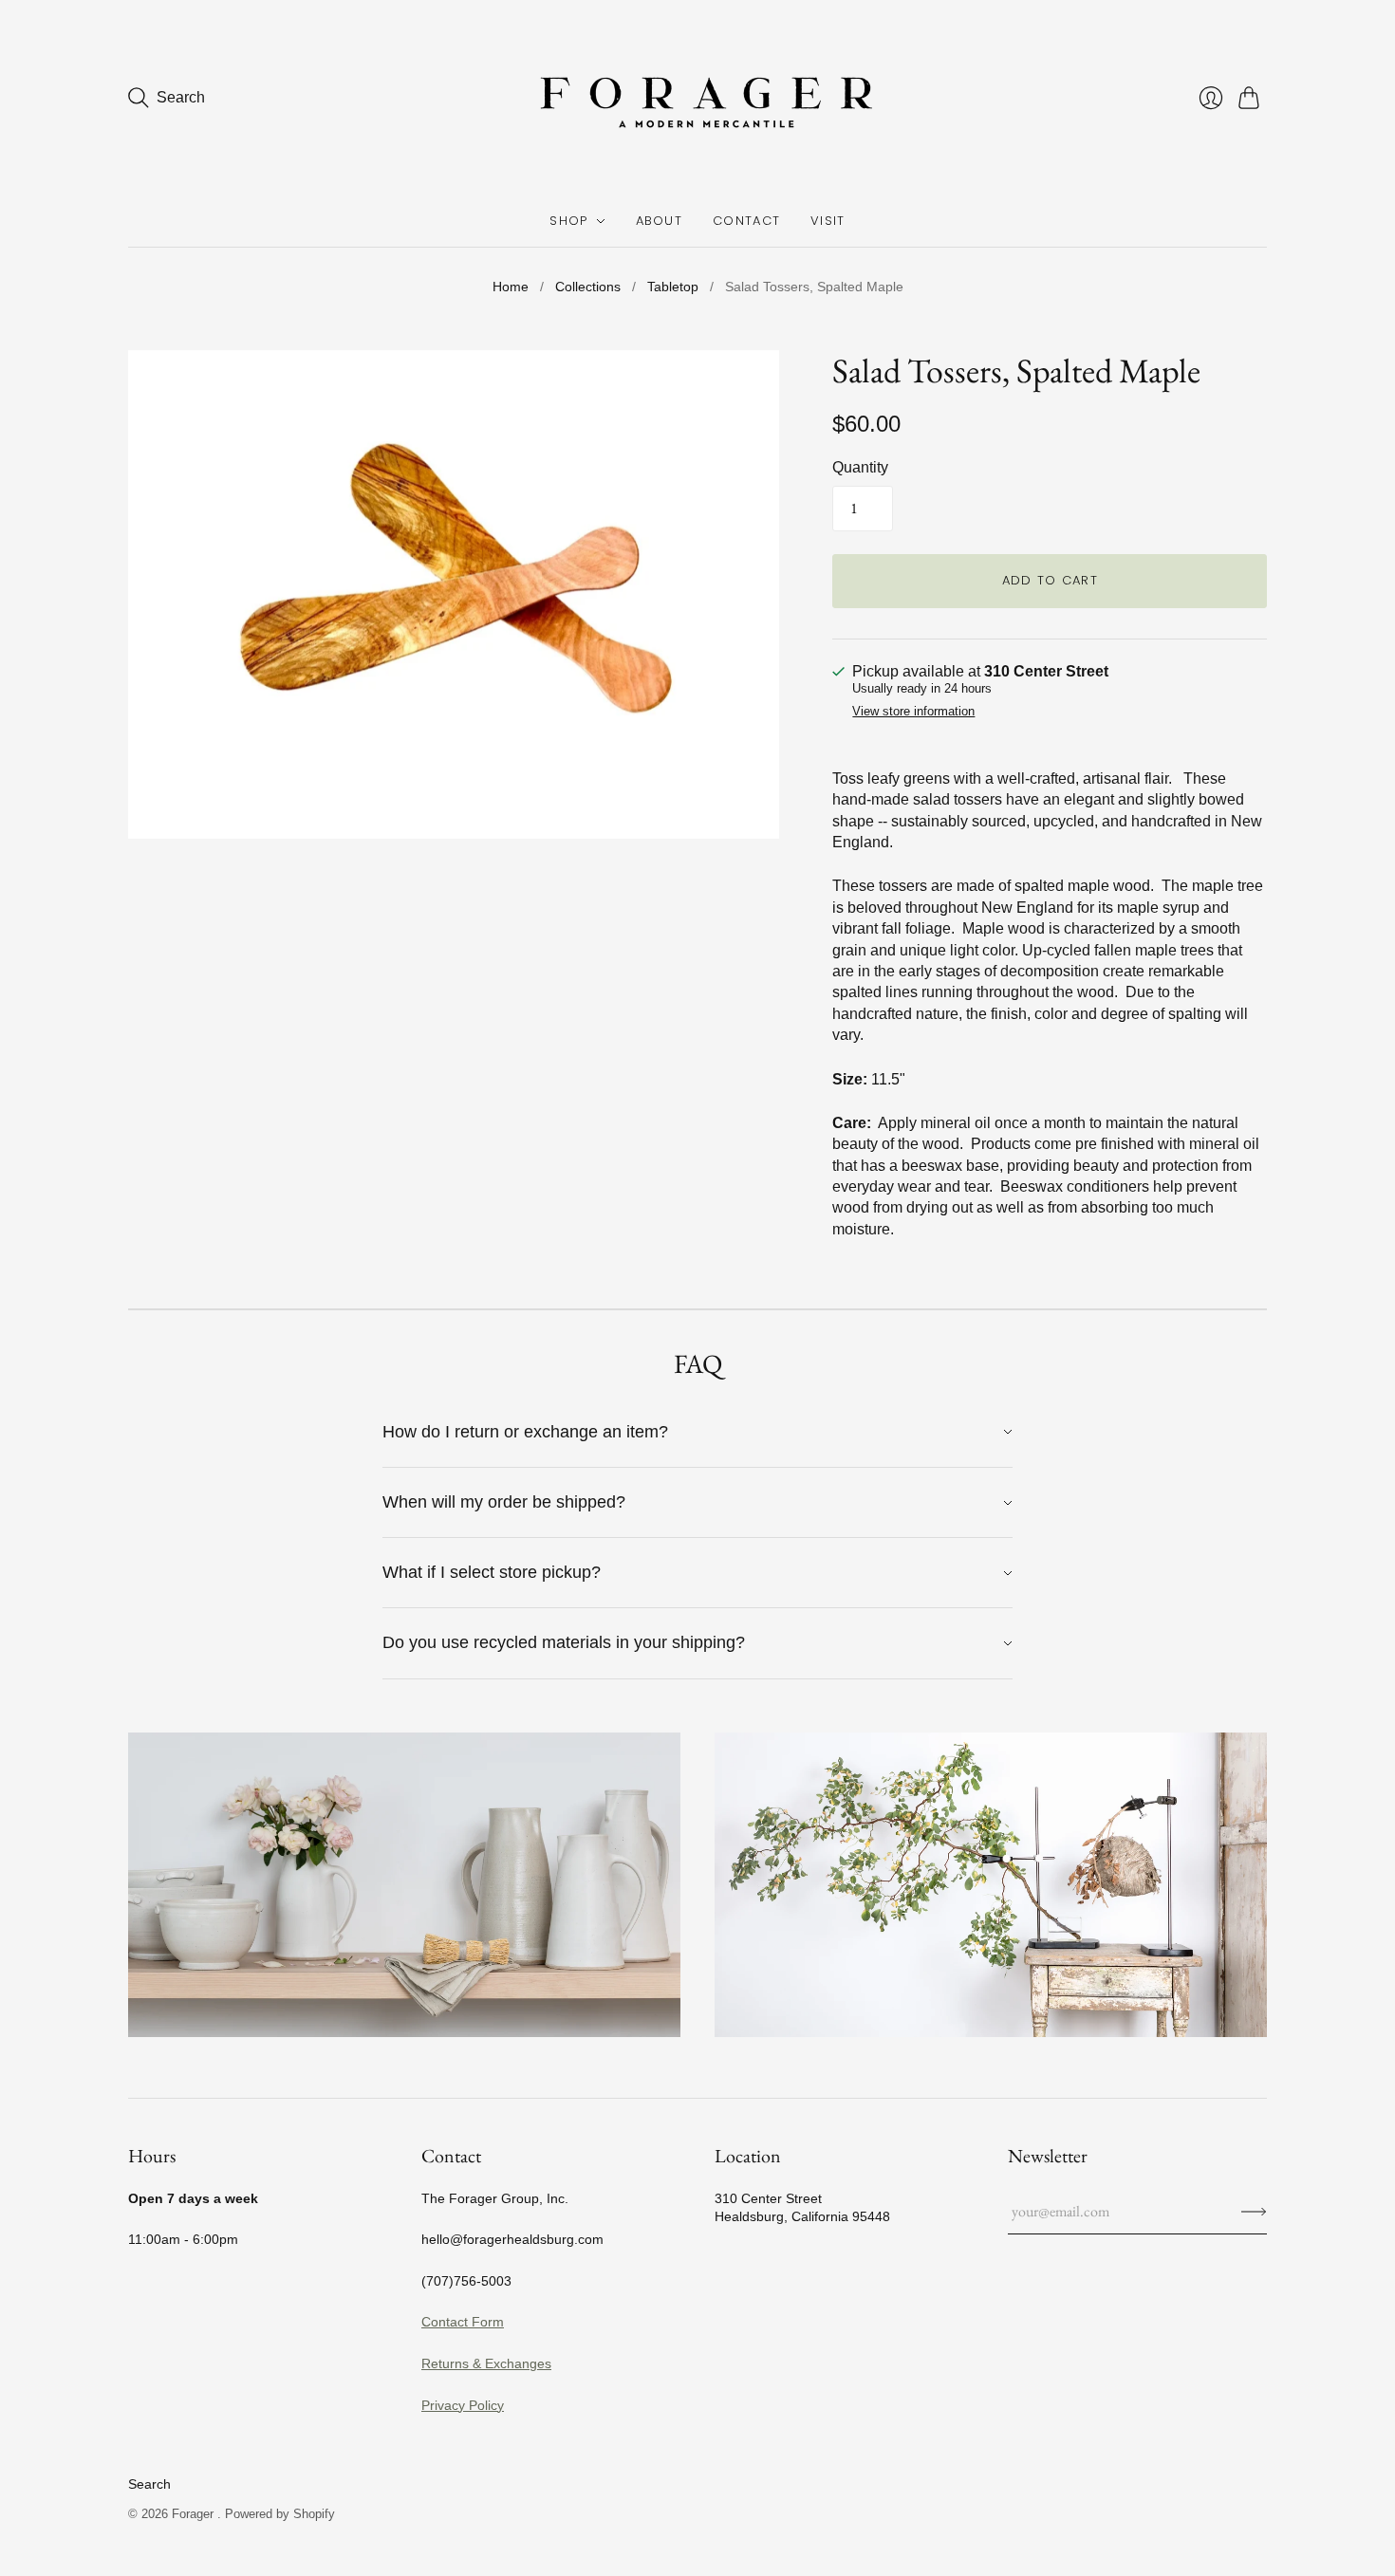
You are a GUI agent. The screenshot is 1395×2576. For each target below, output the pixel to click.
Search (149, 2484)
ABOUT (660, 221)
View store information (913, 712)
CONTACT (746, 221)
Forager (195, 2514)
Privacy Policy (463, 2405)
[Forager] (697, 98)
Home (511, 287)
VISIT (828, 221)
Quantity (860, 467)
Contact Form (463, 2322)
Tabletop (673, 287)
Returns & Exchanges (486, 2363)
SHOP (568, 221)
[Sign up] (1254, 2212)
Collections (588, 287)
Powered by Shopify (280, 2514)
